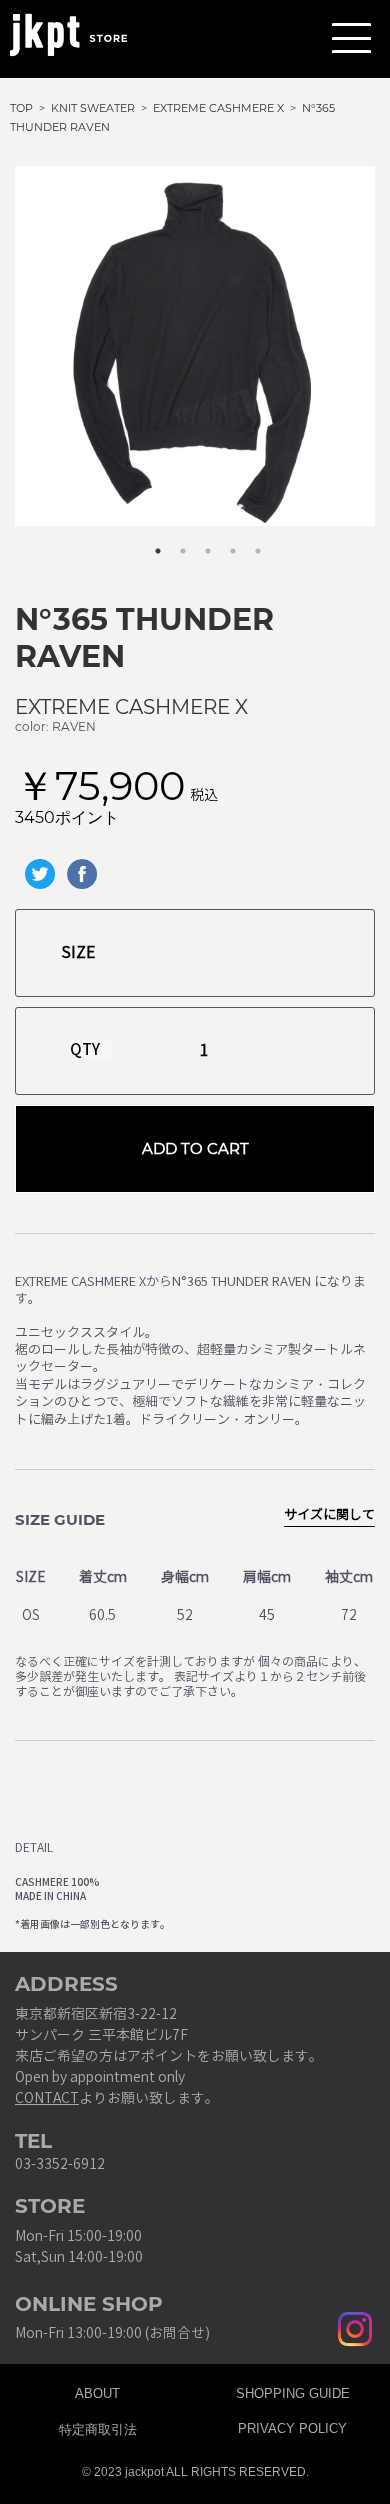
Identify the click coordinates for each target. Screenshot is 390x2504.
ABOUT (97, 2391)
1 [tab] (148, 541)
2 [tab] (173, 541)
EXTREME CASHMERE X (131, 707)
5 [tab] (248, 541)
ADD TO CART (195, 1148)
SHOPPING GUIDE (293, 2391)
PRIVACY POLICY (292, 2426)
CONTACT (47, 2098)
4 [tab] (223, 541)
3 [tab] (198, 541)
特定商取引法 (98, 2426)
